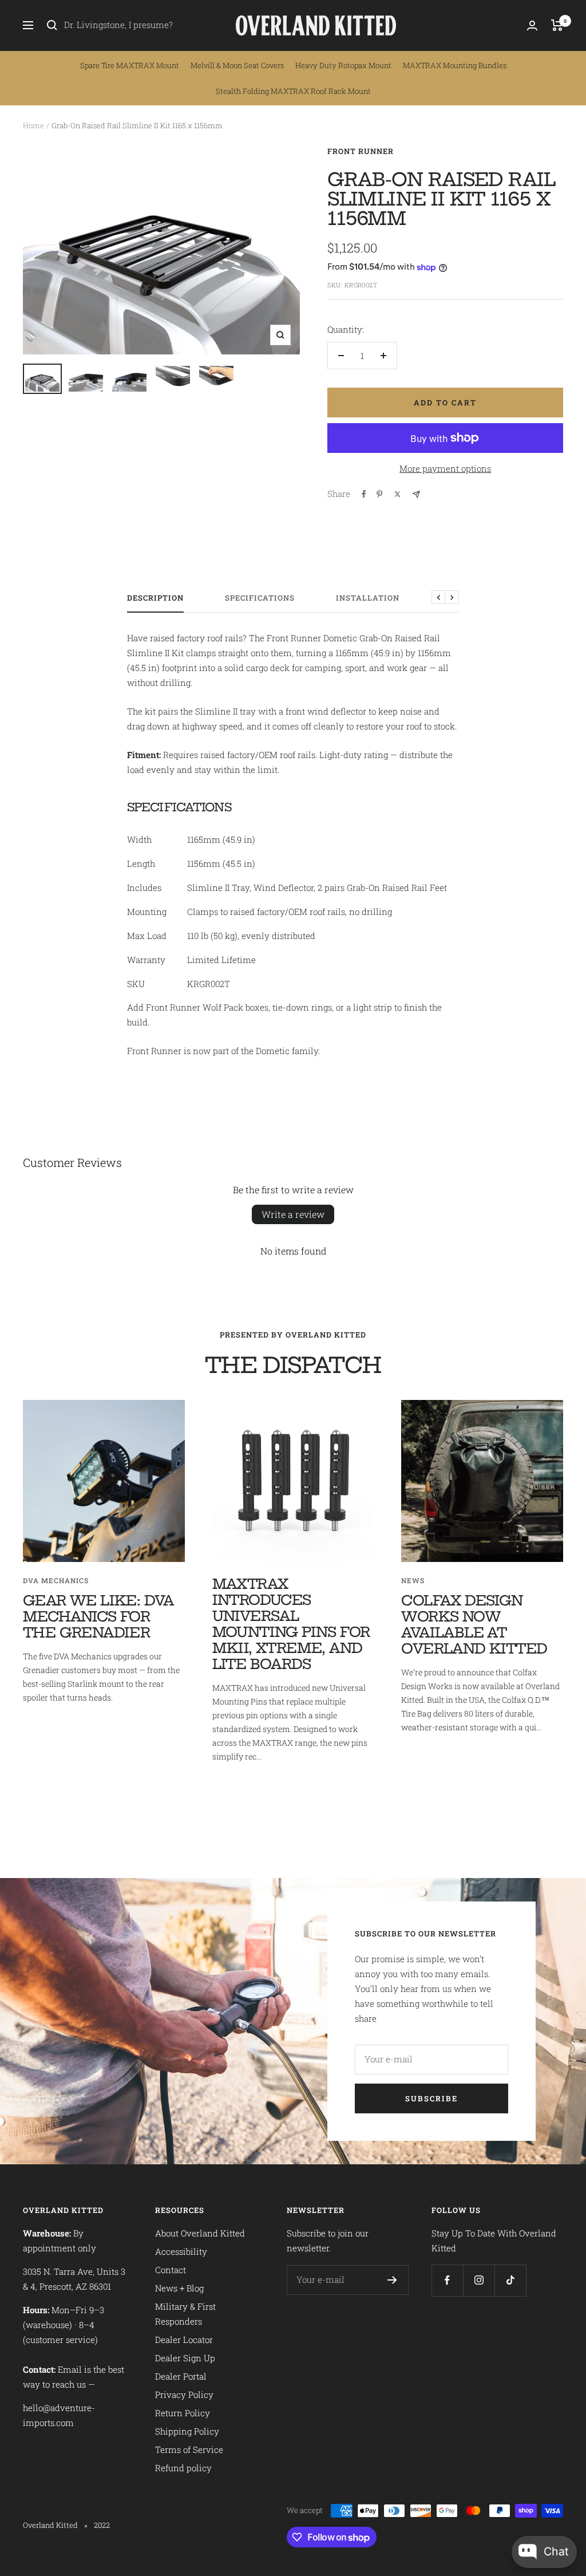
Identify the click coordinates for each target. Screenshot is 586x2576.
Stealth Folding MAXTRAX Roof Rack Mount (293, 91)
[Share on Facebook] (364, 494)
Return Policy (183, 2413)
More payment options (445, 468)
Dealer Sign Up (185, 2358)
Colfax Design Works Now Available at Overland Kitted (474, 1624)
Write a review (293, 1214)
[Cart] (557, 25)
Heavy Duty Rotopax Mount (343, 65)
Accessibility (181, 2251)
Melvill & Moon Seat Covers (237, 65)
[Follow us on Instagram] (479, 2280)
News (413, 1580)
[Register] (392, 2280)
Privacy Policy (184, 2394)
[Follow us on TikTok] (510, 2280)
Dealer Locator (184, 2340)
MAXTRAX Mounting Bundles (455, 65)
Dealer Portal (181, 2376)
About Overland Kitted (200, 2233)
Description (155, 598)
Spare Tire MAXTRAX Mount (130, 65)
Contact (171, 2270)
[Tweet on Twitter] (397, 494)
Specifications (260, 598)
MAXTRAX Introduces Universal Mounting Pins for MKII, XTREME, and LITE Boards (291, 1624)
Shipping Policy (187, 2431)
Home (33, 125)
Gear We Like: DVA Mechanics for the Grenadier (98, 1616)
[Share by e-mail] (416, 494)
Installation (368, 598)
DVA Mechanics (56, 1580)
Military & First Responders (185, 2314)
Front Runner (361, 151)
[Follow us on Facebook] (447, 2280)
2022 (102, 2525)
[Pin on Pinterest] (379, 494)
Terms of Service (189, 2449)
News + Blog (179, 2288)
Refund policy (183, 2468)
